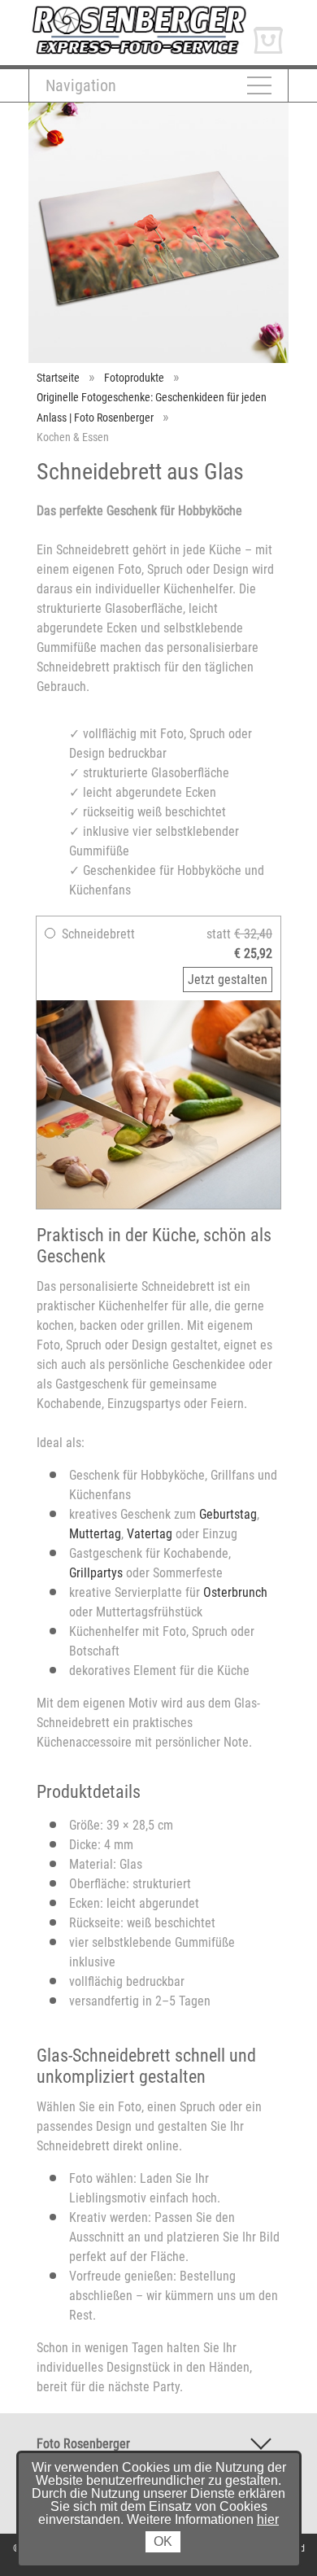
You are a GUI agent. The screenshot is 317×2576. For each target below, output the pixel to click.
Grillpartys (96, 1573)
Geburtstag (228, 1514)
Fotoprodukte (134, 378)
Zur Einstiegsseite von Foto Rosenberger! (137, 11)
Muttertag (95, 1534)
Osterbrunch (235, 1592)
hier (268, 2519)
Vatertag (150, 1534)
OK (163, 2541)
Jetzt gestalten (228, 980)
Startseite (58, 378)
